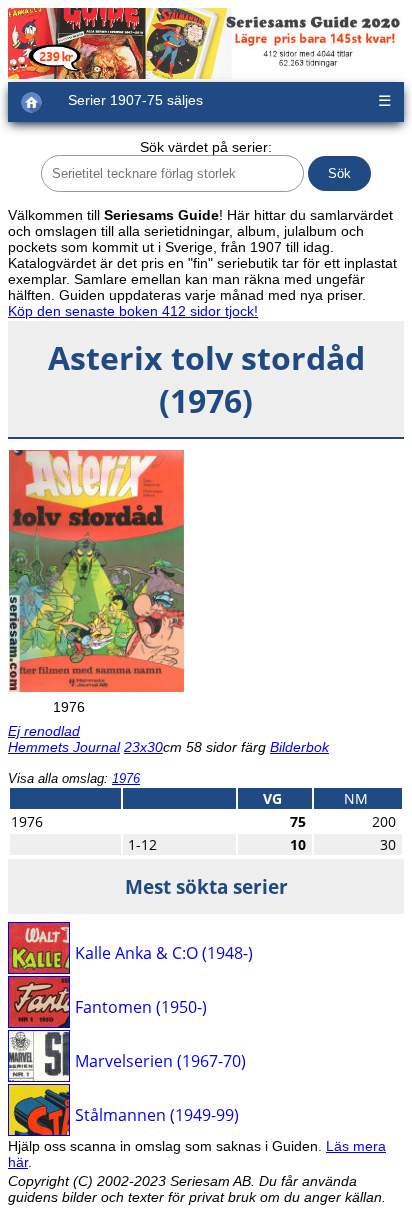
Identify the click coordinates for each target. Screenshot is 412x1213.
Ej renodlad (44, 731)
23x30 (143, 747)
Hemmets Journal (64, 747)
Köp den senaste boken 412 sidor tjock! (133, 311)
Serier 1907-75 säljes (135, 100)
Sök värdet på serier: (206, 147)
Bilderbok (299, 747)
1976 (126, 778)
